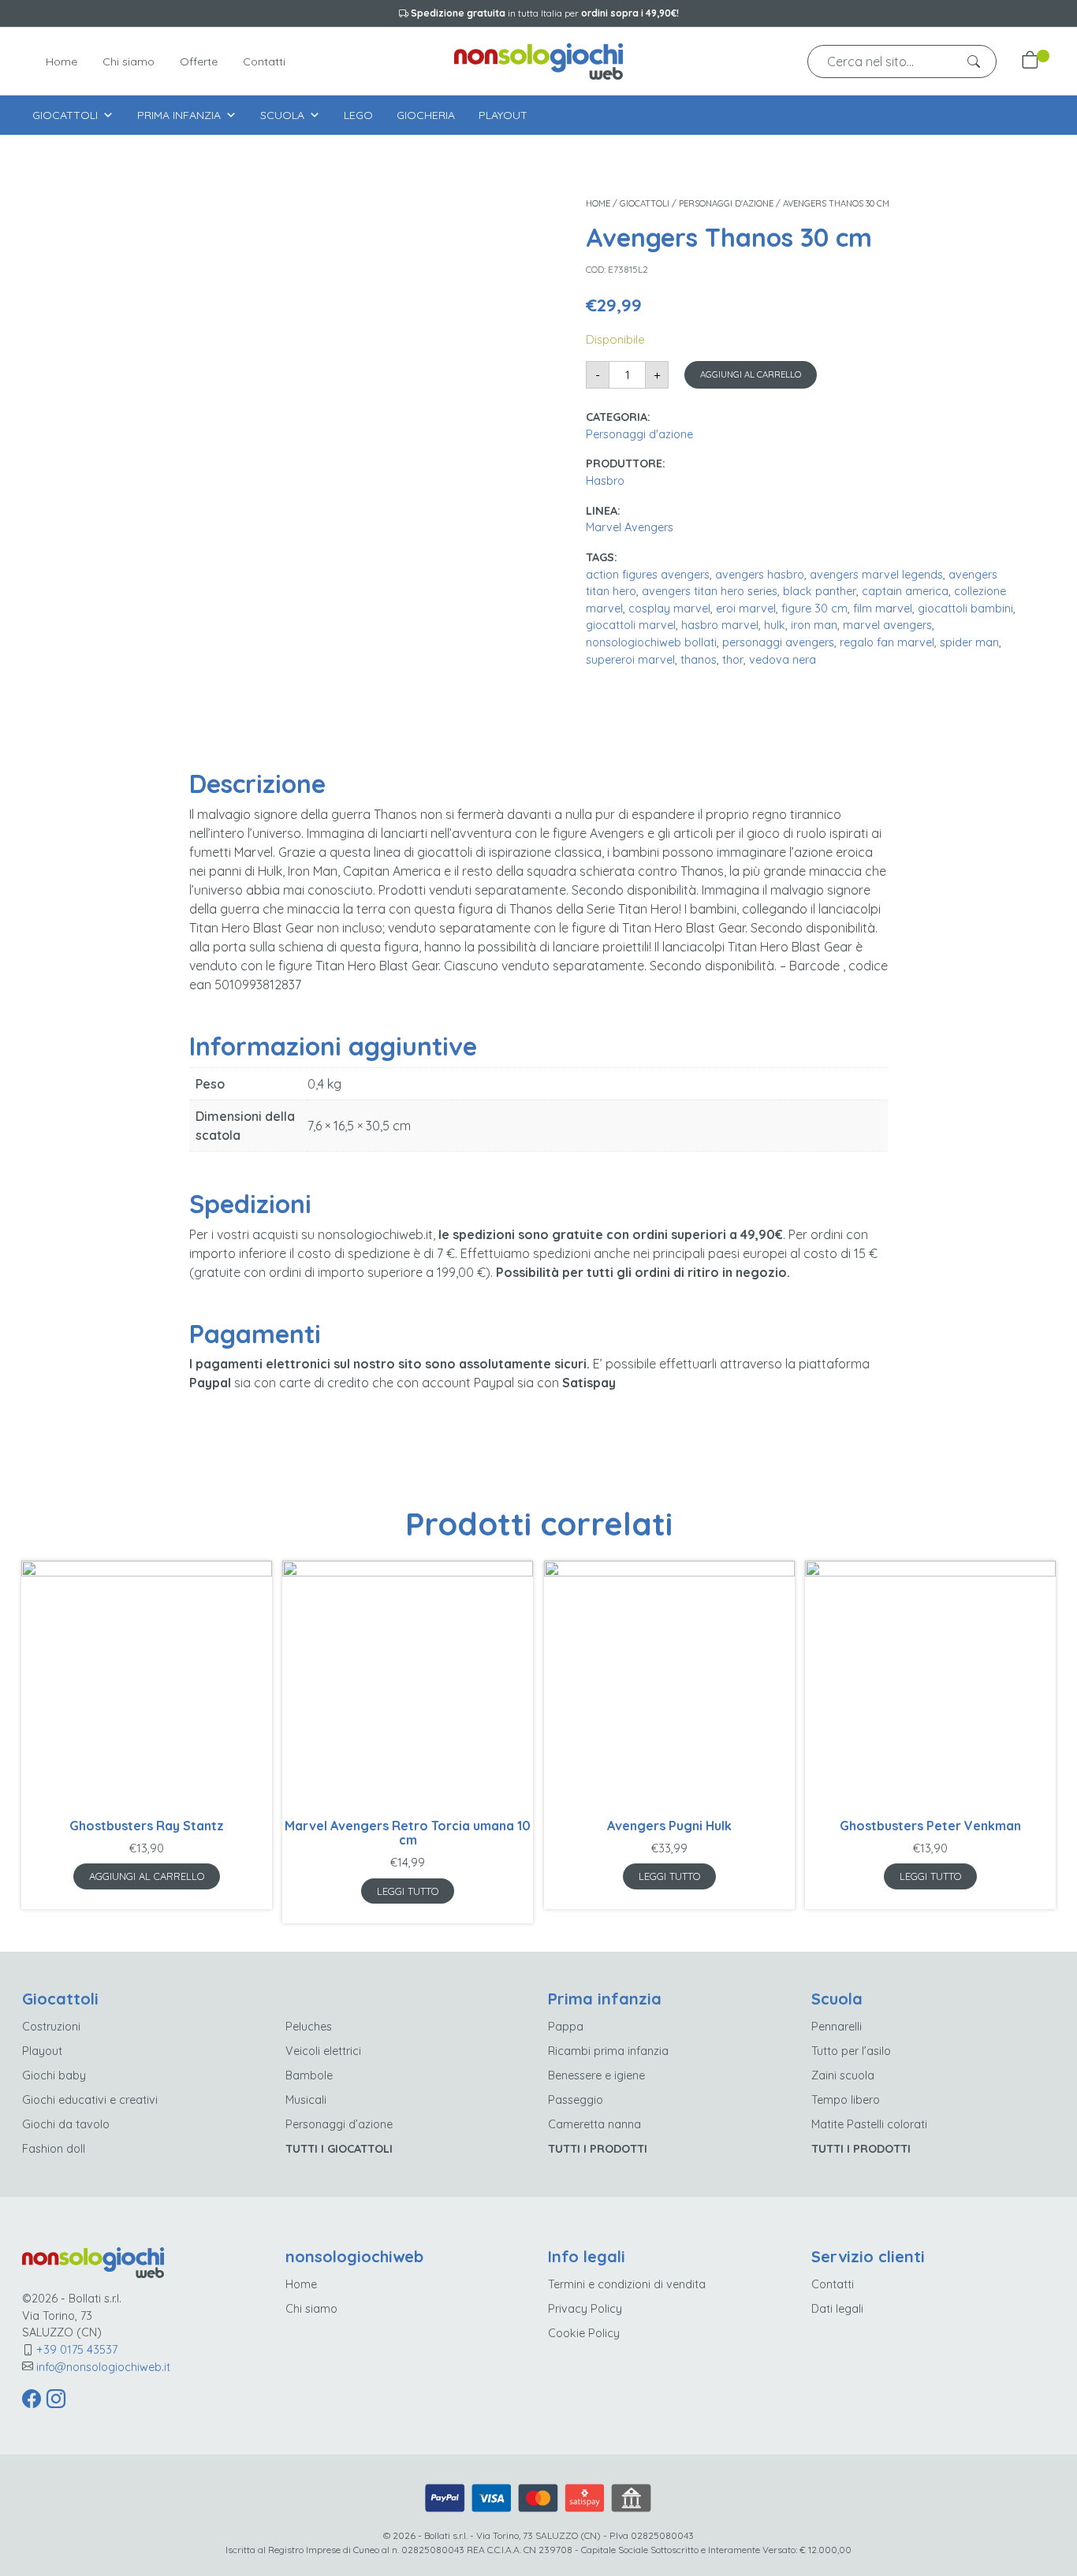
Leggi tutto (408, 1891)
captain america (905, 591)
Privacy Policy (585, 2309)
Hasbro (605, 481)
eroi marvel (746, 609)
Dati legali (837, 2309)
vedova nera (783, 660)
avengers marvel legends (876, 575)
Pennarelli (837, 2027)
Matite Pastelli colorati (869, 2124)
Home (61, 61)
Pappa (566, 2027)
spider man (969, 642)
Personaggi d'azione (726, 203)
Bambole (309, 2075)
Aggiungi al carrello (751, 374)
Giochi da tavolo (66, 2124)
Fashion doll (54, 2149)
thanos (699, 660)
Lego (358, 115)
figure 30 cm (814, 609)
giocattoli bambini (965, 609)
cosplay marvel (669, 609)
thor (733, 660)
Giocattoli (65, 115)
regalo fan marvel (887, 642)
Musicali (306, 2100)
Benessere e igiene (596, 2075)
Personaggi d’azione (339, 2124)
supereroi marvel (630, 660)
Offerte (199, 61)
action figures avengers (648, 575)
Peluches (309, 2027)
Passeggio (576, 2100)
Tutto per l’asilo (851, 2051)
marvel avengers (887, 625)
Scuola (282, 115)
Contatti (264, 61)
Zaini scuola (843, 2075)
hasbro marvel (720, 625)
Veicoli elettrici (323, 2051)
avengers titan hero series (710, 591)
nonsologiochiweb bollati (651, 642)
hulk (775, 625)
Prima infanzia (179, 115)
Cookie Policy (584, 2333)
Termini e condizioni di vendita (627, 2284)
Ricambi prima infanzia (608, 2051)
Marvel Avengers (630, 527)
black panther (820, 591)
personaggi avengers (778, 642)
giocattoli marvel (631, 625)
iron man (814, 625)
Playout (503, 115)
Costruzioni (51, 2027)
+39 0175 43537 (77, 2350)
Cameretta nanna (594, 2124)
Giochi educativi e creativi (90, 2100)
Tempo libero (846, 2100)
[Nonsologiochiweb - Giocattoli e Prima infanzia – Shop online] (538, 60)
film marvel (883, 609)
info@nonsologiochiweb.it (103, 2367)
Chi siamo (129, 61)
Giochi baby (54, 2075)
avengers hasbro (760, 575)
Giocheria (426, 115)
